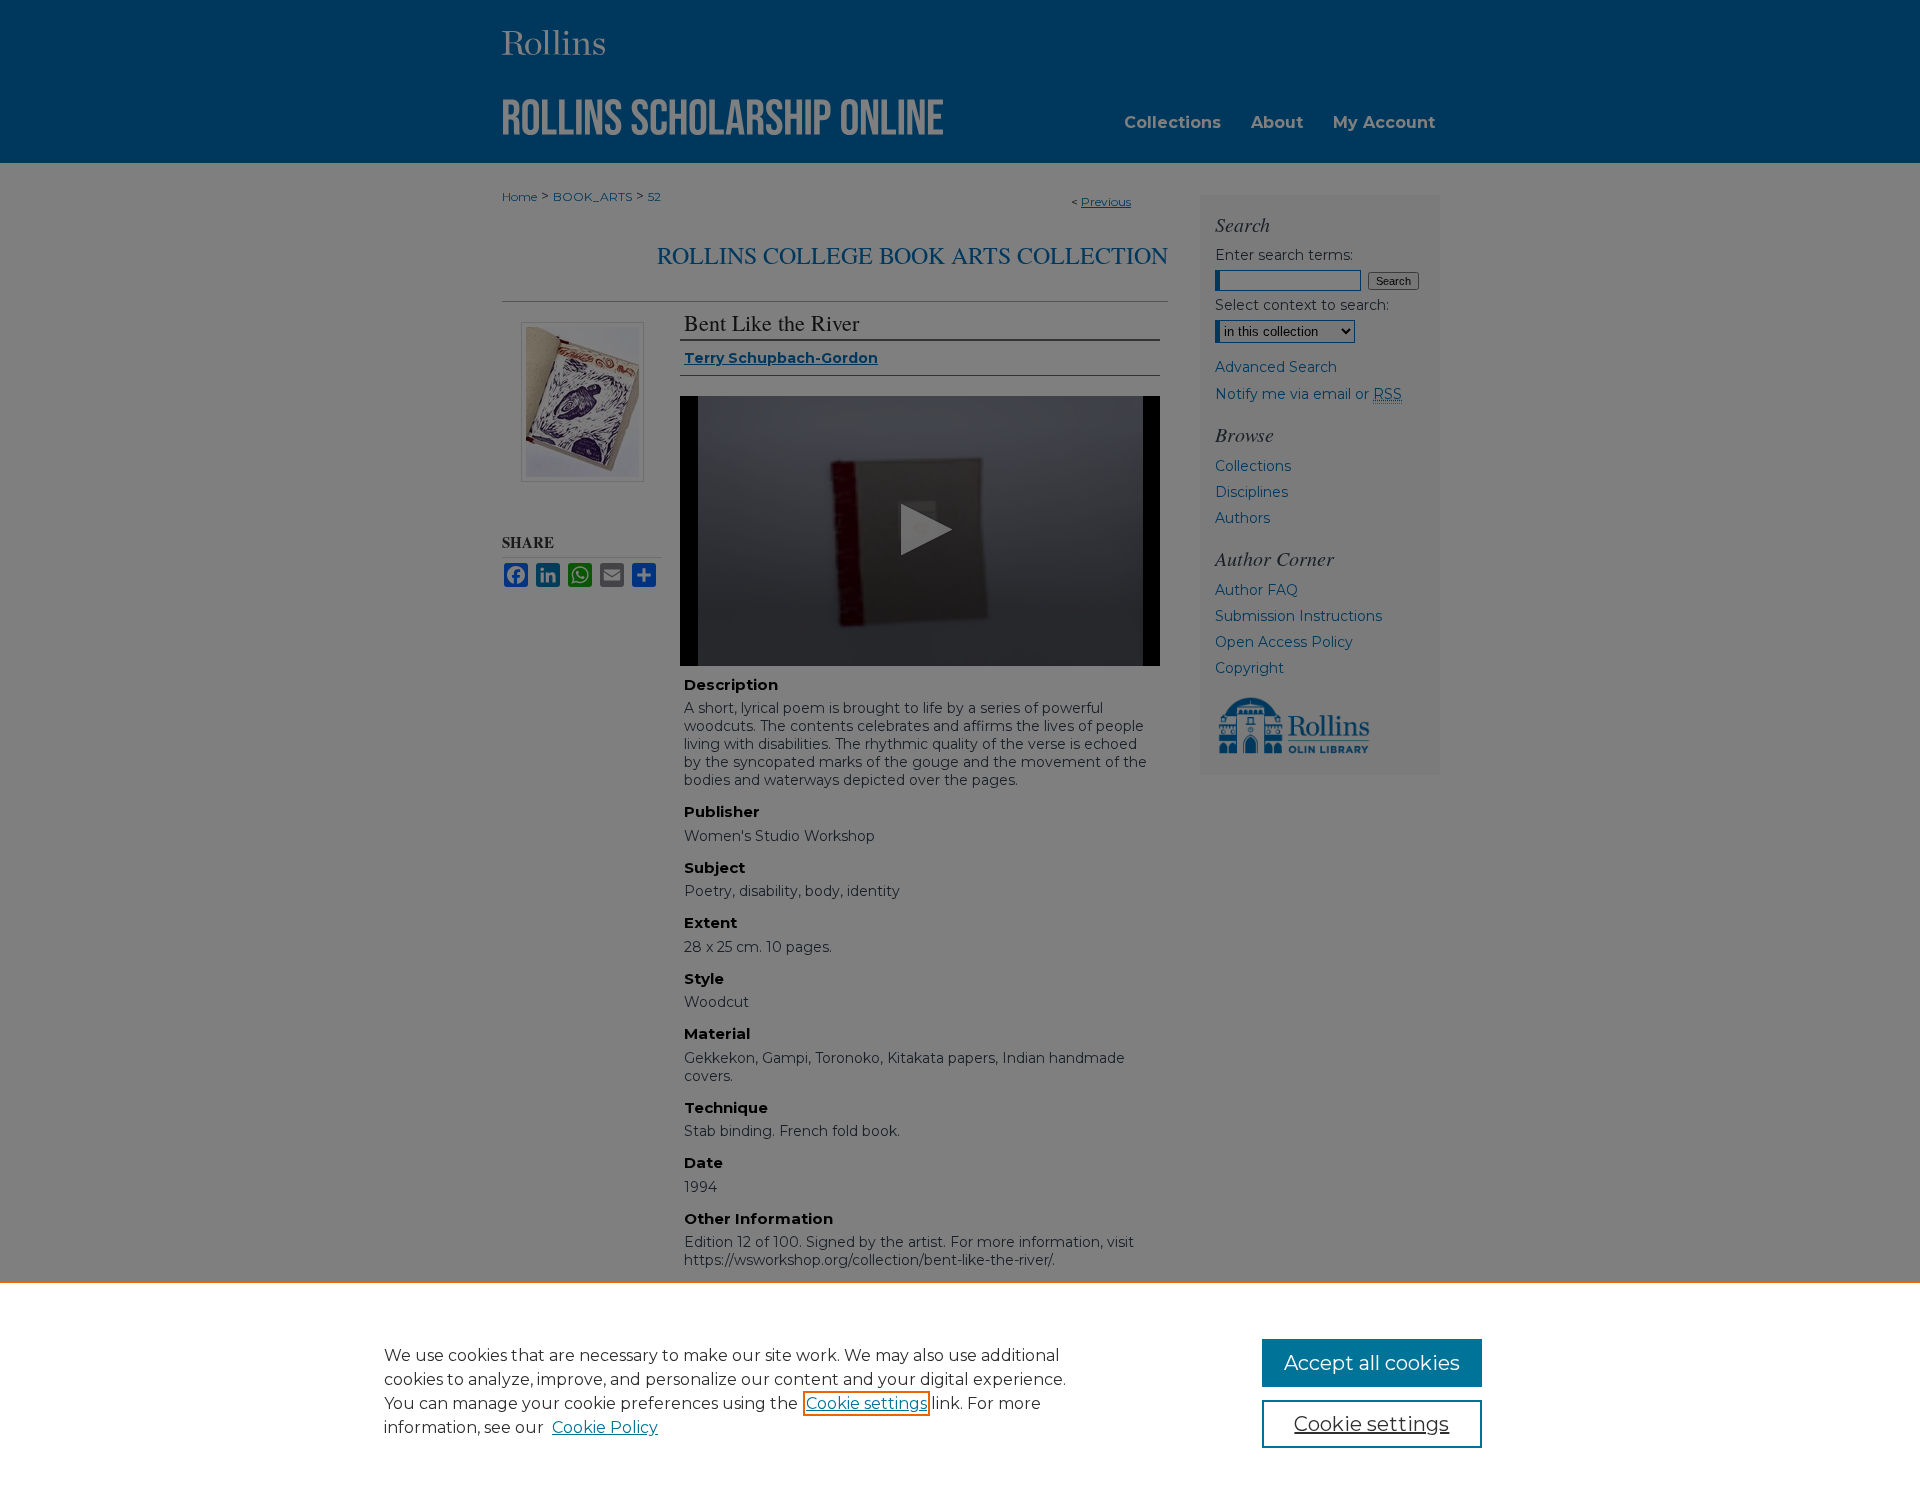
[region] (960, 1391)
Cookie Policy (605, 1427)
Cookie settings (866, 1403)
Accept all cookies (1372, 1363)
